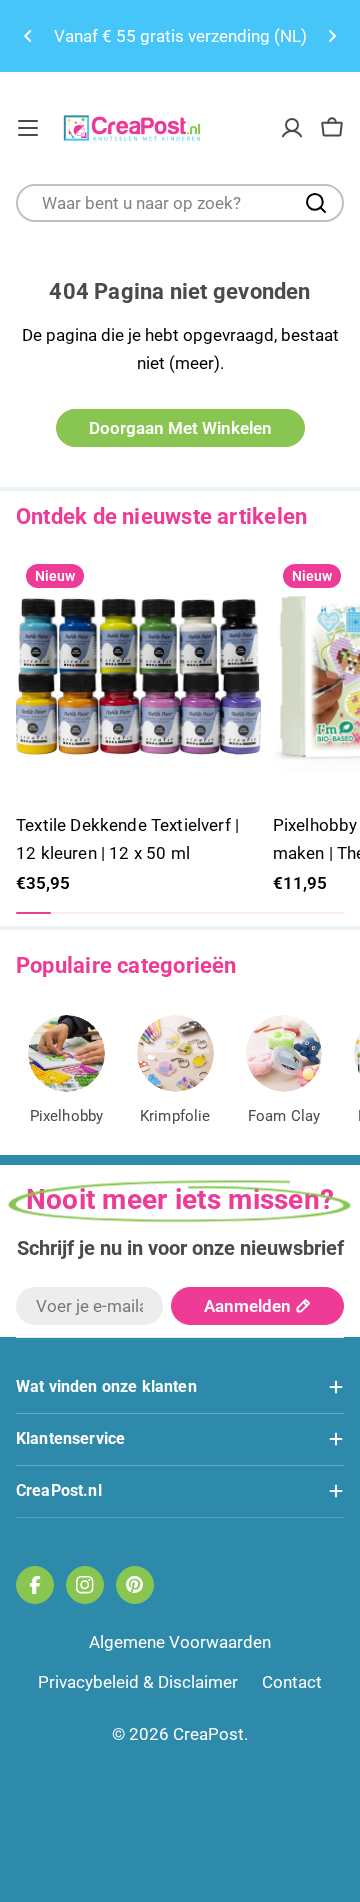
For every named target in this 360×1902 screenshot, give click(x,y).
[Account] (292, 128)
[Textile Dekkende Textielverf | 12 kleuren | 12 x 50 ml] (138, 676)
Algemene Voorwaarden (180, 1642)
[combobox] (180, 203)
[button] (28, 36)
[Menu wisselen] (28, 128)
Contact (292, 1682)
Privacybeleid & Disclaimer (138, 1682)
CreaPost (208, 1734)
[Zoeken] (316, 203)
